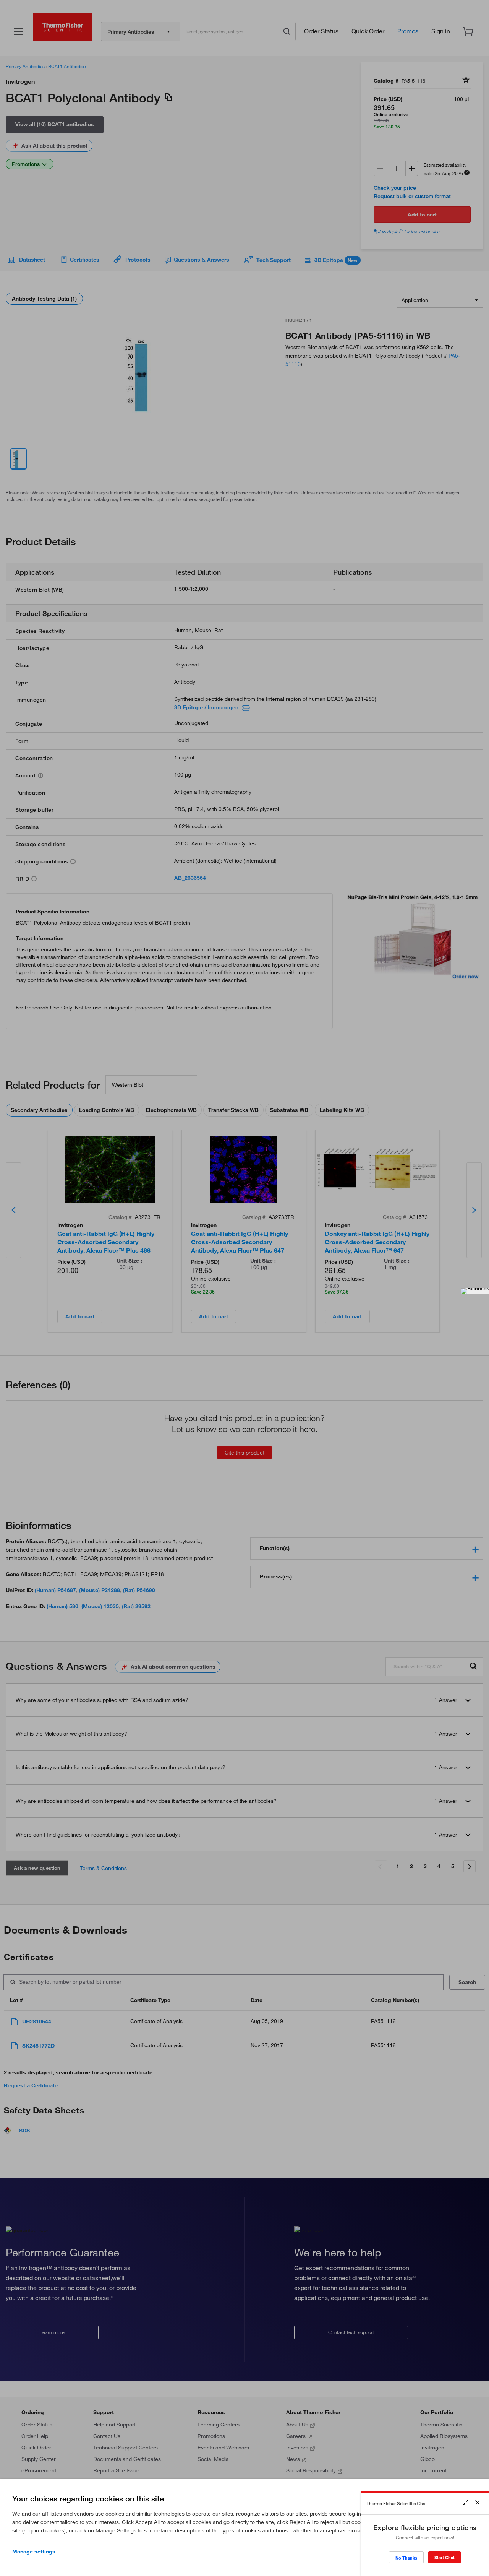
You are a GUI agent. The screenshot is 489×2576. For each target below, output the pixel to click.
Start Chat (444, 2557)
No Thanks (406, 2558)
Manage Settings (34, 2552)
